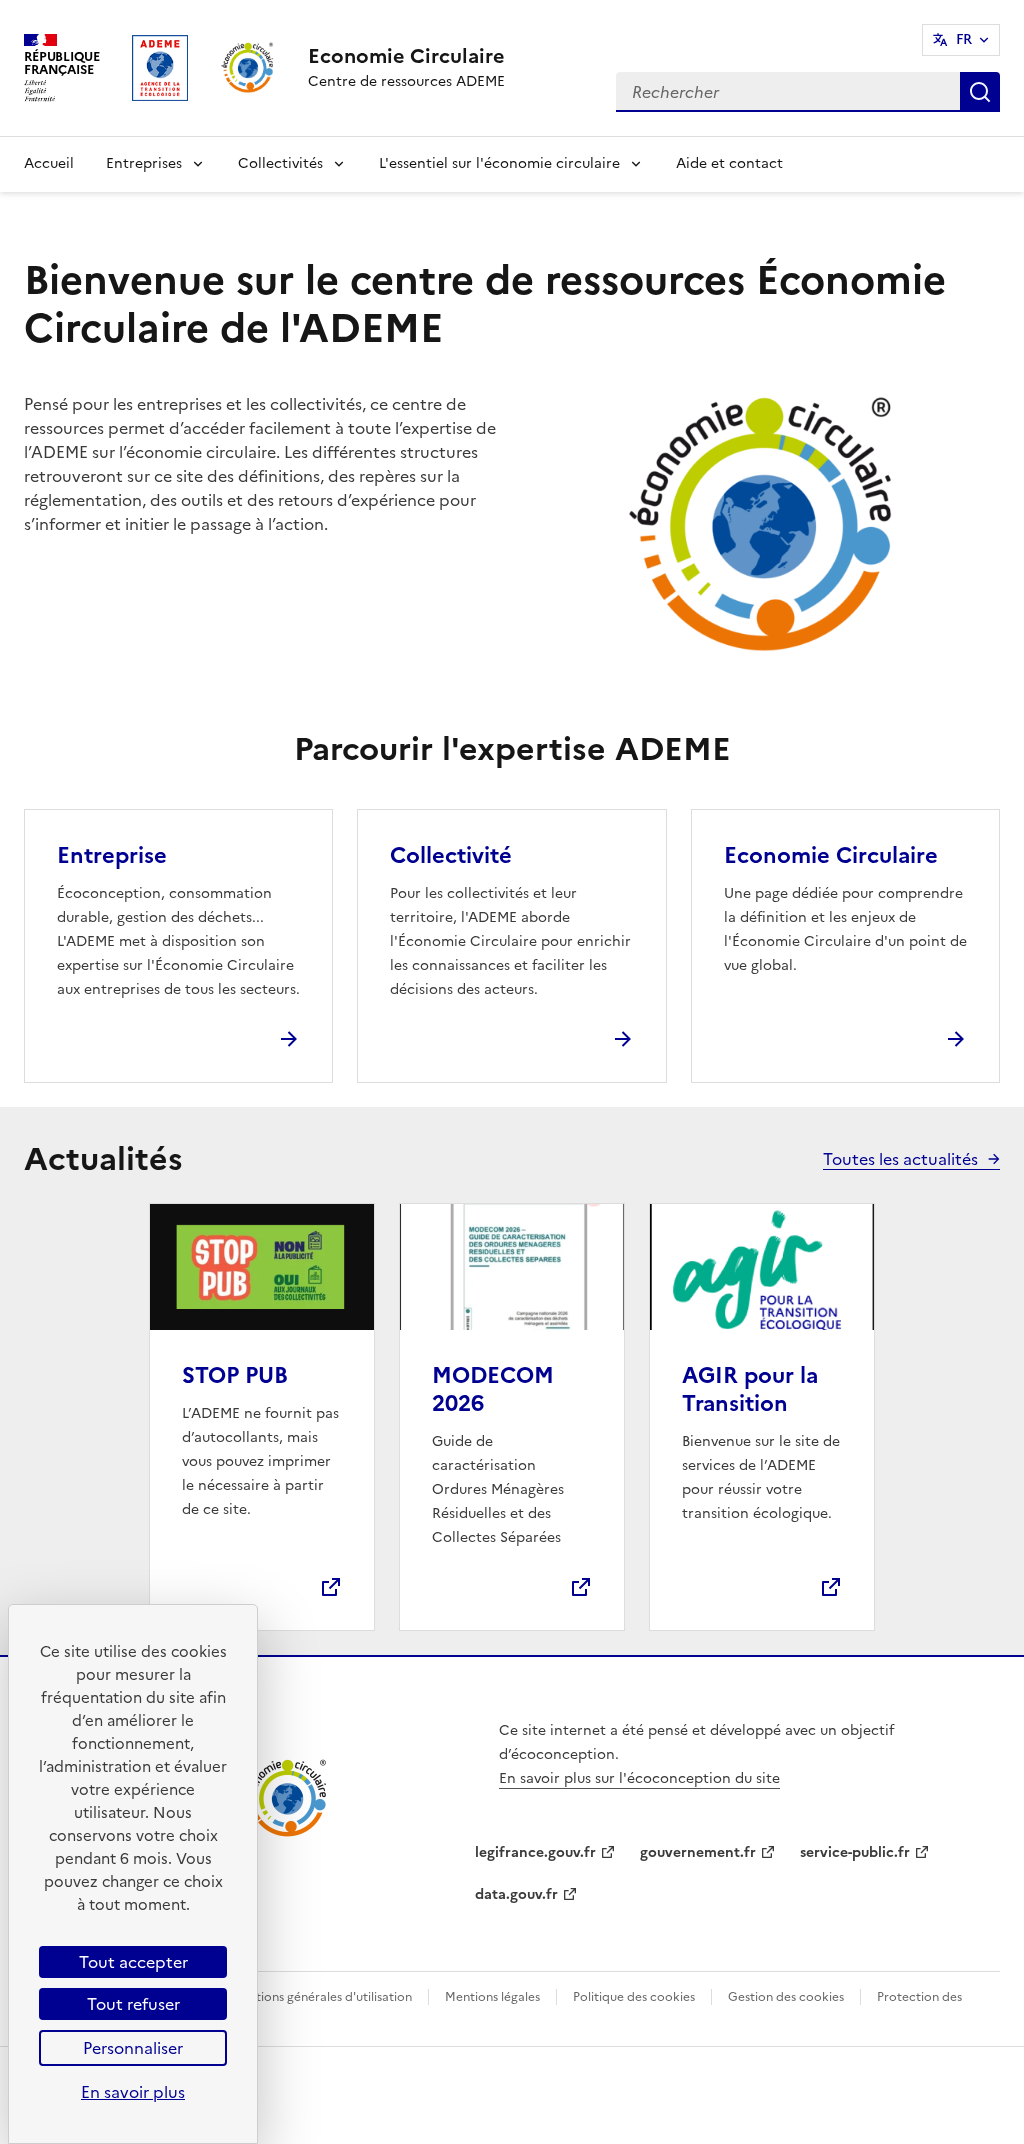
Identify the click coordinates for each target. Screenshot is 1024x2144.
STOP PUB (235, 1375)
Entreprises (144, 163)
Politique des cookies (634, 1997)
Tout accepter (133, 1962)
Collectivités (280, 163)
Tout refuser (133, 2004)
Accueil (49, 163)
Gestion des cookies (786, 1997)
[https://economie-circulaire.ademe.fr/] (287, 1833)
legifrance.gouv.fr (535, 1852)
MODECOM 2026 (493, 1389)
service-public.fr (855, 1852)
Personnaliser (133, 2048)
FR (964, 39)
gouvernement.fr (698, 1852)
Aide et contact (729, 163)
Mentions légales (492, 1997)
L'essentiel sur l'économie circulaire (499, 163)
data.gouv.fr (516, 1894)
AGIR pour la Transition (750, 1389)
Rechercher (980, 92)
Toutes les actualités (900, 1159)
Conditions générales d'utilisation (316, 1997)
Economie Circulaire (831, 855)
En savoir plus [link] (133, 2092)
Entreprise (112, 855)
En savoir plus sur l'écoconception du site (639, 1778)
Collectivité (451, 855)
